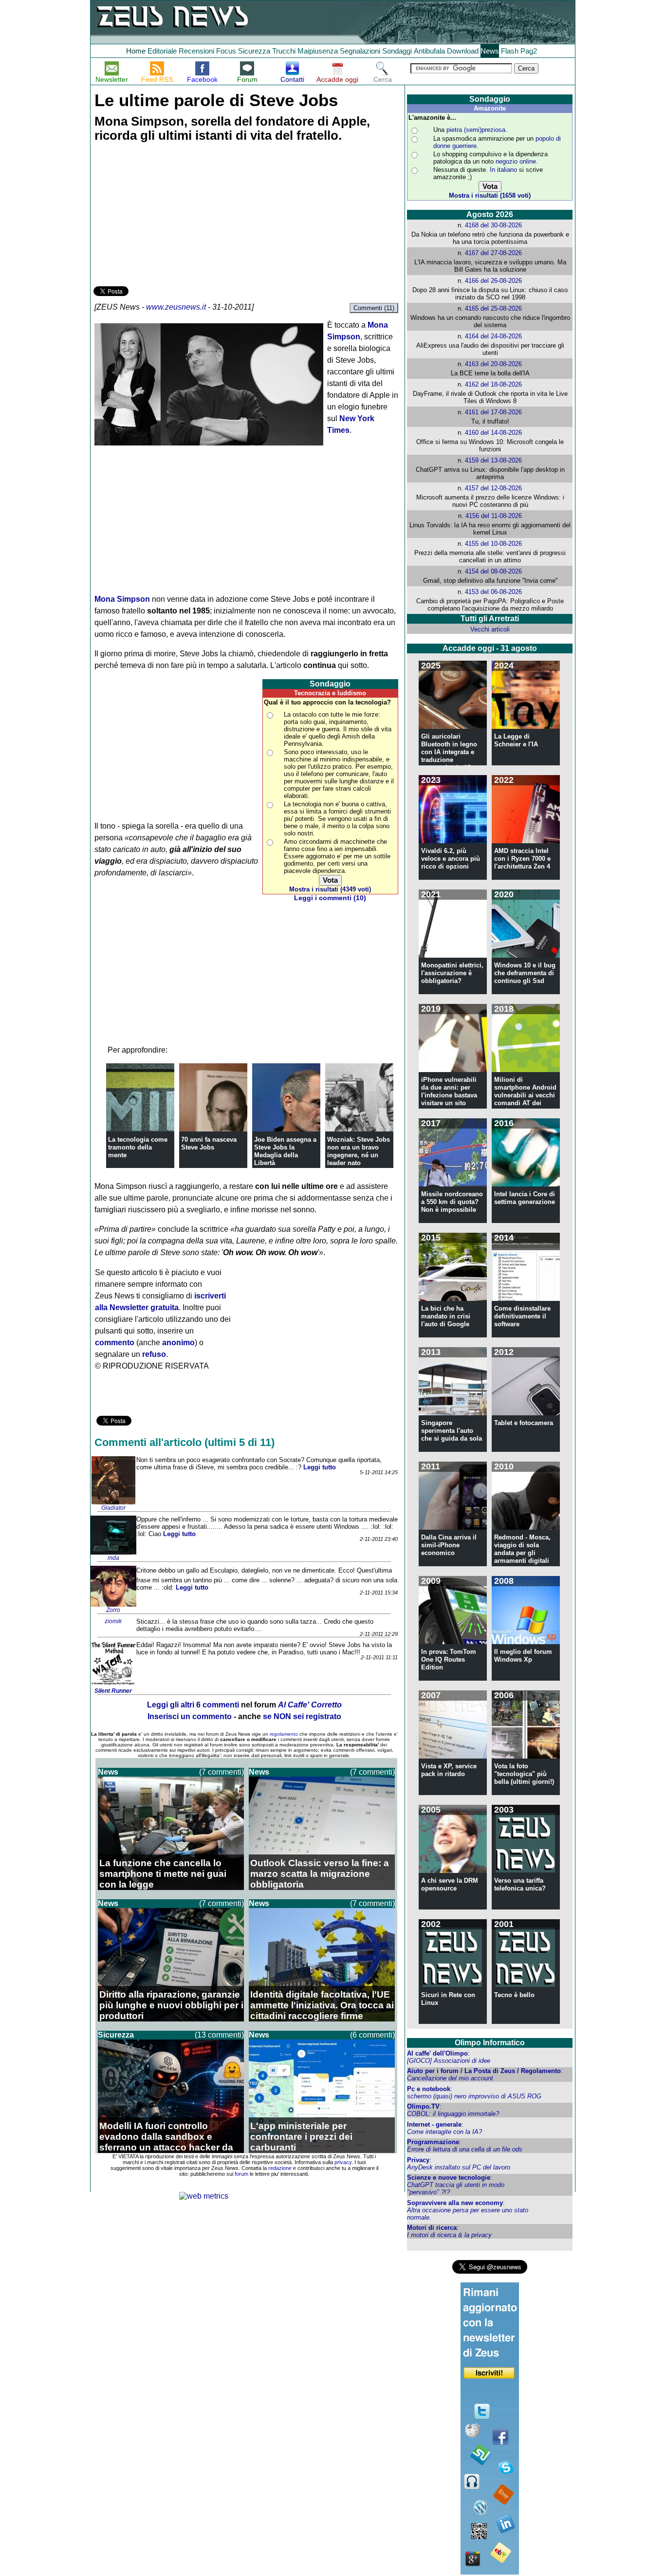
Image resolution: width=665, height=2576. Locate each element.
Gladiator (113, 1508)
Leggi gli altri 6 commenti (193, 1705)
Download (463, 51)
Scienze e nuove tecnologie (449, 2178)
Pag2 (529, 51)
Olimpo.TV (423, 2106)
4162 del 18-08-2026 (493, 384)
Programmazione (433, 2142)
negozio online (516, 161)
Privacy (418, 2160)
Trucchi (284, 51)
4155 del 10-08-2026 (493, 544)
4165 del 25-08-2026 (493, 308)
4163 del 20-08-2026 (493, 364)
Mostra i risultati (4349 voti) (330, 889)
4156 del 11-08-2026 (494, 516)
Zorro (113, 1610)
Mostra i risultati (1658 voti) (490, 195)
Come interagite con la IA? (444, 2132)
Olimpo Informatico (490, 2043)
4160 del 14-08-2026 (493, 433)
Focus (226, 51)
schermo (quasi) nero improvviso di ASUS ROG (474, 2096)
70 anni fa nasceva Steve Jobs (209, 1143)
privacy (343, 2162)
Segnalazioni (360, 51)
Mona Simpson (122, 599)
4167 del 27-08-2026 (493, 253)
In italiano (503, 170)
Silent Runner (113, 1691)
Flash (510, 51)
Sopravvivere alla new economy (455, 2203)
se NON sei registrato (302, 1716)
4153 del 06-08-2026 (493, 592)
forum (241, 2174)
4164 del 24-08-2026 (493, 336)
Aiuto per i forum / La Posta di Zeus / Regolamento (484, 2071)
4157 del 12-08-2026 (493, 488)
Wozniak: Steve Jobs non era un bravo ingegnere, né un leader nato (359, 1151)
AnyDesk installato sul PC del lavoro (459, 2167)
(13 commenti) (219, 2035)
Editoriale (162, 51)
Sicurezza (254, 51)
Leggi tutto (320, 1467)
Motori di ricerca (432, 2228)
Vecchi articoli (490, 629)
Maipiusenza (318, 51)
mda (113, 1558)
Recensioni (196, 51)
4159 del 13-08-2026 (493, 460)
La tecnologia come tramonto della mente (138, 1147)
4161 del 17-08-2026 (493, 412)
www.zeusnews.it (176, 307)
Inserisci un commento (190, 1716)
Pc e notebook (429, 2089)
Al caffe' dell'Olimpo (437, 2053)
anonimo (178, 1343)
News (490, 51)
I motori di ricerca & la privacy (449, 2235)
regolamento (284, 1734)
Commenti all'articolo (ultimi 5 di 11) (185, 1442)
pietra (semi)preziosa (476, 130)
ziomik (113, 1621)
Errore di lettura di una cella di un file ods (465, 2149)
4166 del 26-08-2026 (493, 281)
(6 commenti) (372, 2035)
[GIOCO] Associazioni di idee (449, 2061)
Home (136, 51)
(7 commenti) (222, 1772)
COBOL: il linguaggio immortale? (453, 2114)
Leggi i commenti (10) (330, 898)
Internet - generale (434, 2124)
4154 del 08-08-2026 (493, 571)
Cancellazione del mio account (450, 2078)
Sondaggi (397, 51)
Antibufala (429, 51)
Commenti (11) (374, 308)
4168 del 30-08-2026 (493, 225)
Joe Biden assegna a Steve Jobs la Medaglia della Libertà (285, 1151)
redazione (280, 2168)
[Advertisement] (166, 216)
